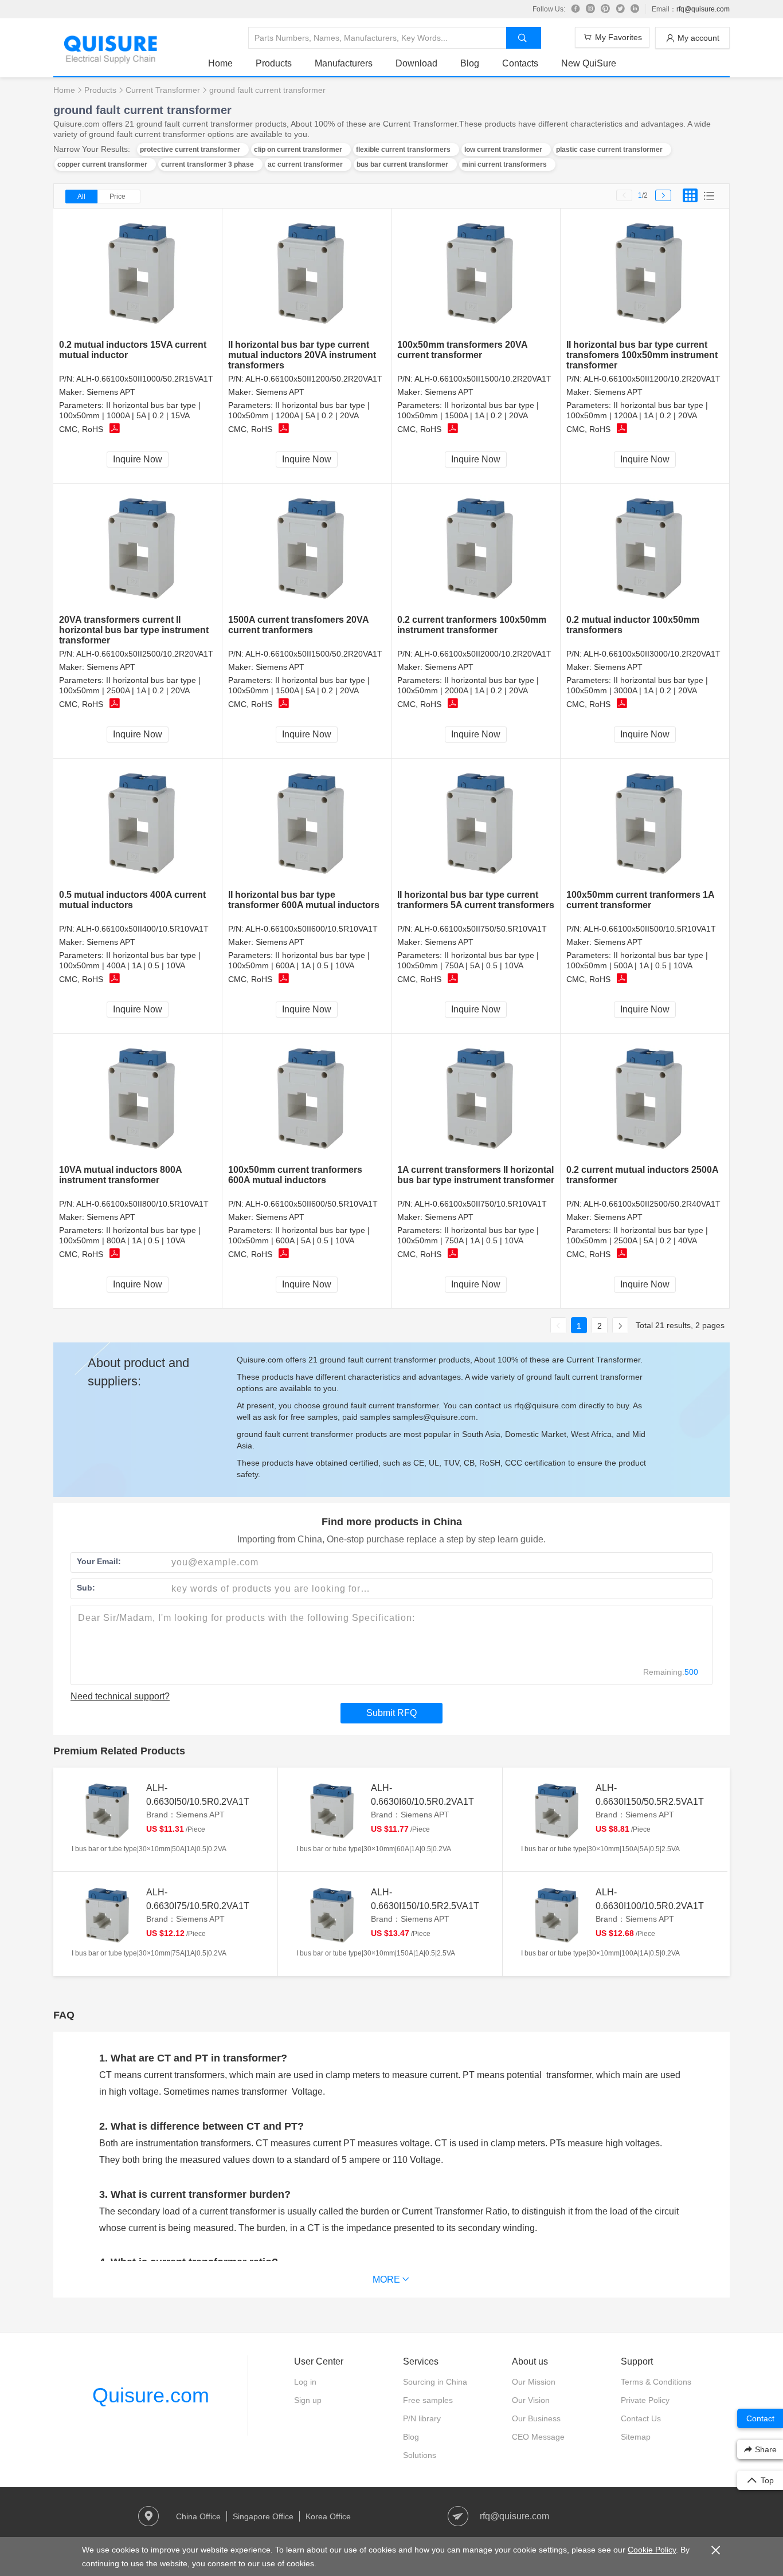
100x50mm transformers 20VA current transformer (462, 350)
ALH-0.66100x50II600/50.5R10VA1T (312, 1204)
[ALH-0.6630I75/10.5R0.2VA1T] (106, 1914)
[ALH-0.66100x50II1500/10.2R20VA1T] (476, 274)
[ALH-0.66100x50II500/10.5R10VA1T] (645, 824)
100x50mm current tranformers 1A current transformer (640, 900)
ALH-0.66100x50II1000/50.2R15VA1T (145, 379)
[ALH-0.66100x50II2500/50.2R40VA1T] (645, 1099)
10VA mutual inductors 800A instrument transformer (120, 1175)
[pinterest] (605, 9)
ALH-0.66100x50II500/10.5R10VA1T (650, 929)
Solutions (420, 2455)
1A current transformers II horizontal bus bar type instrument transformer (476, 1175)
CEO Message (538, 2437)
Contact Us (641, 2418)
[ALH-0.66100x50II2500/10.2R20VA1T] (138, 549)
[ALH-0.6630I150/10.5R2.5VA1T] (331, 1914)
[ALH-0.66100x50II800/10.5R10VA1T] (138, 1099)
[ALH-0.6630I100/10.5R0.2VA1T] (555, 1914)
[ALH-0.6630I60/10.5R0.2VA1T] (331, 1810)
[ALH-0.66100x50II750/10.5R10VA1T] (476, 1099)
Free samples (428, 2400)
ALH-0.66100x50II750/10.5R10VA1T (481, 1204)
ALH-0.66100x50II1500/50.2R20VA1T (314, 654)
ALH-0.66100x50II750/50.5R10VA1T (481, 929)
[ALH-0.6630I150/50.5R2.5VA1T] (555, 1810)
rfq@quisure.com (703, 9)
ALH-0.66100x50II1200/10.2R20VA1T (652, 379)
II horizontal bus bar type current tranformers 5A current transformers (476, 900)
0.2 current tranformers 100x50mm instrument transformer (472, 625)
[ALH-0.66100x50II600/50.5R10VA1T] (307, 1099)
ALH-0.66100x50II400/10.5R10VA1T (142, 929)
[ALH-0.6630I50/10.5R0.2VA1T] (106, 1810)
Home (220, 63)
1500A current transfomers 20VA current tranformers (298, 625)
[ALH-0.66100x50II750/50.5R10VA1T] (476, 824)
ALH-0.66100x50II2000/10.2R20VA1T (483, 654)
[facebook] (575, 9)
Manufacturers (344, 63)
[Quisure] (111, 60)
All (81, 197)
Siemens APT (111, 392)
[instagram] (590, 9)
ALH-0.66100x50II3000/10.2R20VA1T (652, 654)
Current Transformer (163, 90)
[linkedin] (635, 9)
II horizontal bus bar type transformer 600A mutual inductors (304, 900)
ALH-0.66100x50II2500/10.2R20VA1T (145, 654)
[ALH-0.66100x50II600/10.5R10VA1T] (307, 824)
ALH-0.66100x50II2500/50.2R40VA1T (652, 1204)
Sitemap (636, 2437)
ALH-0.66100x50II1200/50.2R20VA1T (314, 379)
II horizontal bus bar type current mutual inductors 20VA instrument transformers (302, 355)
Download (416, 63)
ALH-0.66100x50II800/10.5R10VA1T (142, 1204)
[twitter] (620, 9)
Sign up (308, 2400)
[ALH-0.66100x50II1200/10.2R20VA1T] (645, 274)
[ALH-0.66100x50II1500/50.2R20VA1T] (307, 549)
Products (274, 63)
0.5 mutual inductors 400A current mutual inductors (132, 900)
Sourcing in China (435, 2382)
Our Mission (534, 2382)
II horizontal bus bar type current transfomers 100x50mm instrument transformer (642, 355)
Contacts (520, 63)
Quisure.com (151, 2395)
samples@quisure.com (434, 1417)
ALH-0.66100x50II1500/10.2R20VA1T (483, 379)
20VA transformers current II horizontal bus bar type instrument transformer (134, 630)
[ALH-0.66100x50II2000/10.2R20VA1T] (476, 549)
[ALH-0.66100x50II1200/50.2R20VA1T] (307, 274)
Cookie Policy (652, 2550)
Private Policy (645, 2400)
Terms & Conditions (656, 2382)
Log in (305, 2382)
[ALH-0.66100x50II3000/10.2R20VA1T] (645, 549)
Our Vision (531, 2400)
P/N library (422, 2418)
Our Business (536, 2418)
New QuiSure (589, 63)
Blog (470, 63)
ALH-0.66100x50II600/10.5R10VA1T (312, 929)
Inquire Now (138, 459)
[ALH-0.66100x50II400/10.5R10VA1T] (138, 824)
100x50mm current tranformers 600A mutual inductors (295, 1175)
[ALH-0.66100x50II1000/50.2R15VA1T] (138, 274)
